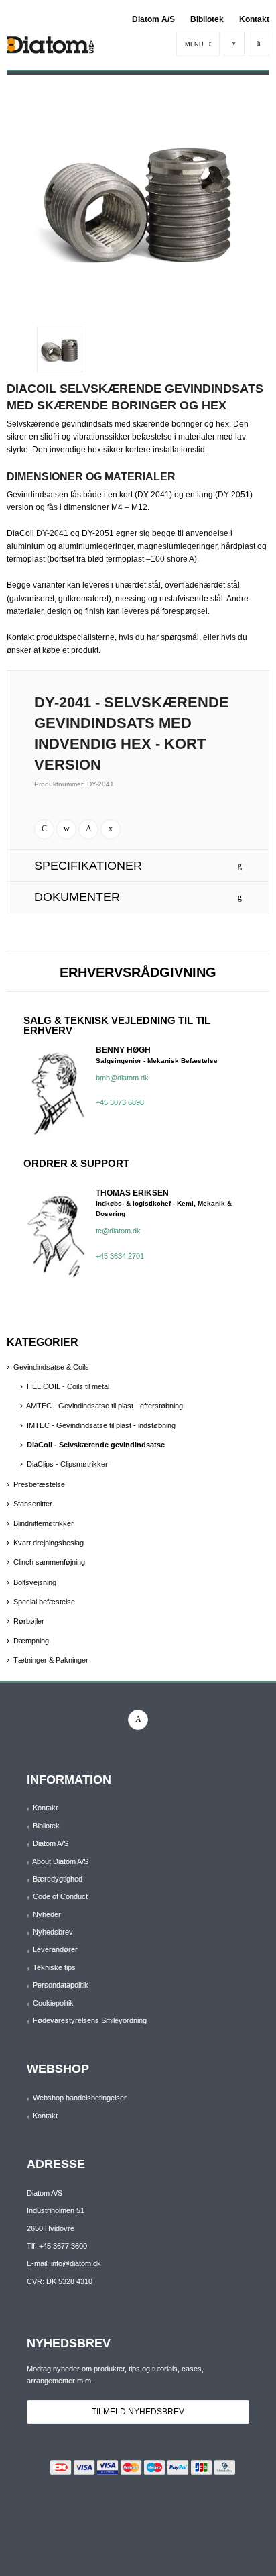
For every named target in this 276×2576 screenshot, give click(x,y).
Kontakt (254, 19)
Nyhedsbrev (53, 1932)
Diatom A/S (153, 19)
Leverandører (55, 1949)
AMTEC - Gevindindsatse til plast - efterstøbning (105, 1406)
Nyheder (47, 1914)
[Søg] (234, 44)
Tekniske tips (54, 1967)
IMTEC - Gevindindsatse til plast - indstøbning (101, 1425)
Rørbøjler (29, 1621)
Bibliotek (207, 19)
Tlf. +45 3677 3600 (57, 2246)
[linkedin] (138, 1720)
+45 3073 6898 (120, 1102)
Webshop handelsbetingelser (80, 2098)
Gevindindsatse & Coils (51, 1367)
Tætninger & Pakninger (51, 1660)
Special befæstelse (44, 1602)
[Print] (44, 829)
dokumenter (77, 897)
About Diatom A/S (60, 1861)
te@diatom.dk (118, 1231)
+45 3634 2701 (120, 1256)
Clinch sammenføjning (49, 1562)
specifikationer (88, 866)
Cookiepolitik (53, 2003)
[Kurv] (259, 44)
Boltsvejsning (35, 1582)
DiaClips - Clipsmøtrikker (67, 1464)
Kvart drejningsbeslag (49, 1543)
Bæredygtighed (58, 1879)
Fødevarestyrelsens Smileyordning (90, 2020)
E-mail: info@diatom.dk (64, 2263)
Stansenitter (33, 1504)
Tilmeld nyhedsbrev (138, 2412)
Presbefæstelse (39, 1484)
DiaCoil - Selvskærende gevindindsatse (96, 1445)
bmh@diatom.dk (122, 1078)
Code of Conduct (60, 1896)
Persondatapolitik (61, 1985)
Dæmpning (31, 1641)
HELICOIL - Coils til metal (68, 1386)
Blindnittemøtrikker (44, 1523)
